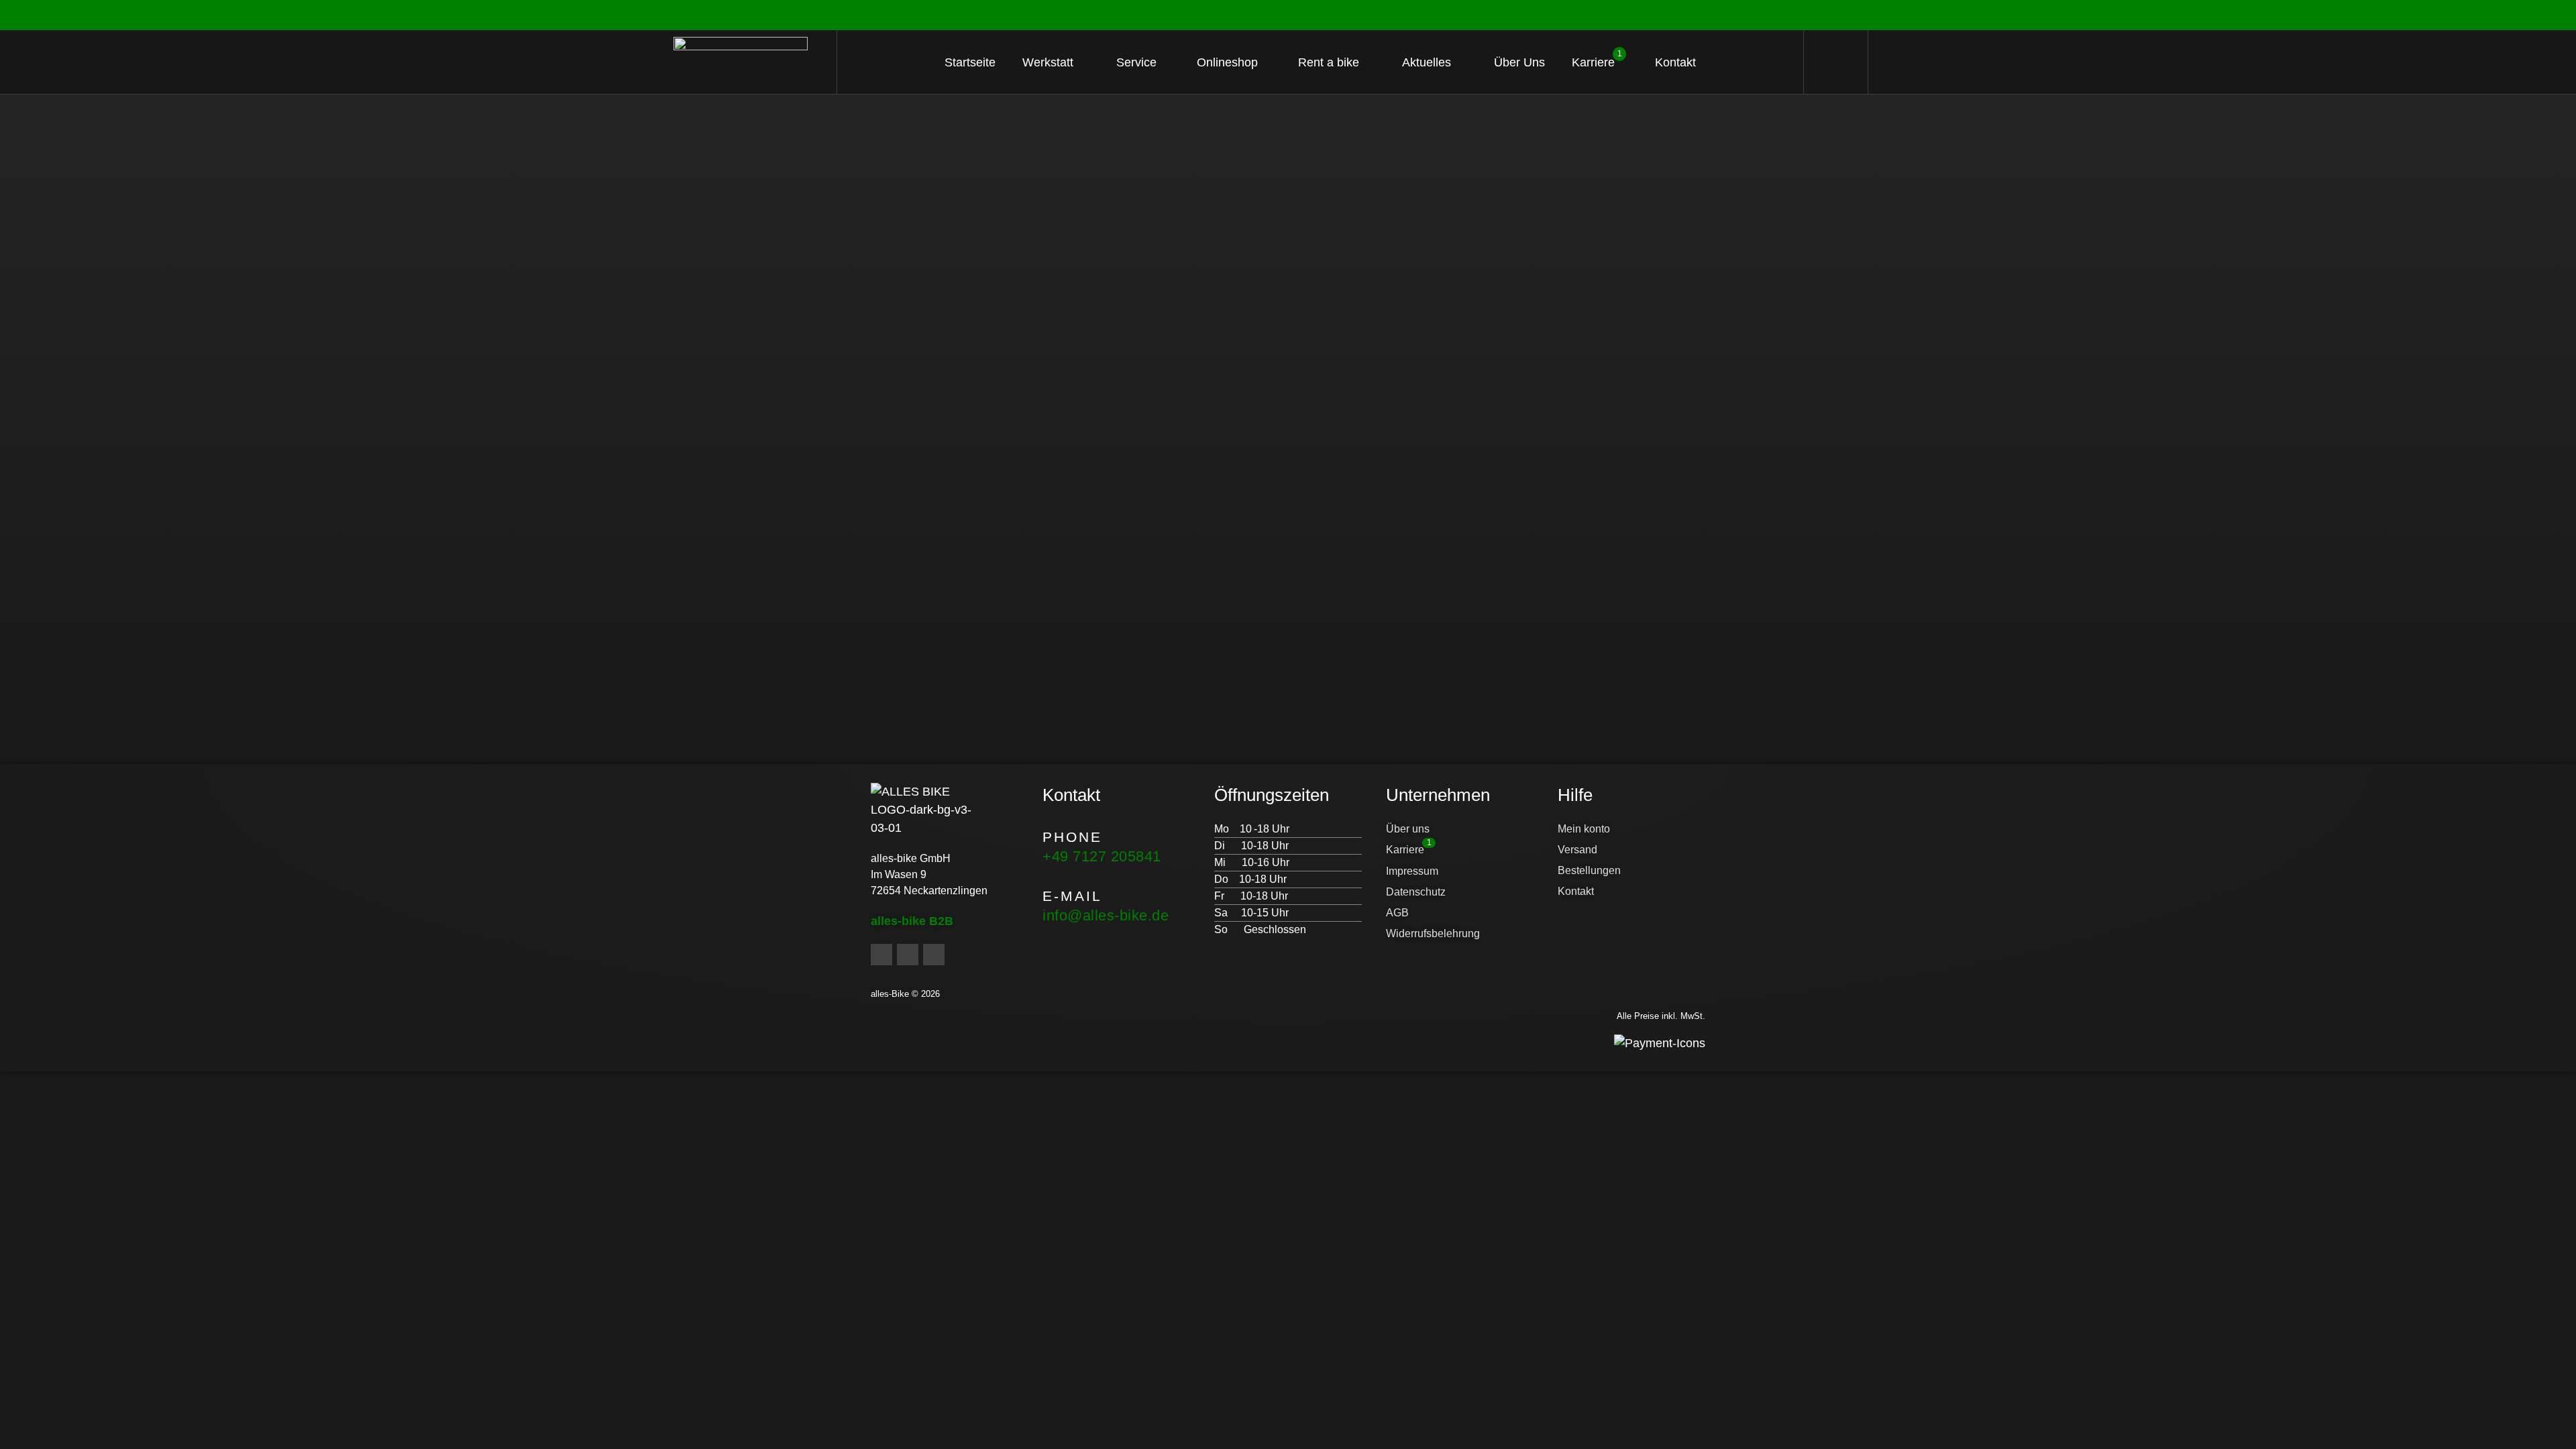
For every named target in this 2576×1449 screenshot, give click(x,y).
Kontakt (1675, 62)
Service (1136, 62)
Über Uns (1519, 62)
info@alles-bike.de (1106, 915)
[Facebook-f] (881, 955)
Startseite (970, 62)
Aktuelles (1427, 62)
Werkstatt (1048, 62)
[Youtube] (934, 955)
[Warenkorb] (1836, 62)
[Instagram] (908, 955)
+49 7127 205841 (1102, 856)
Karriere (1597, 59)
